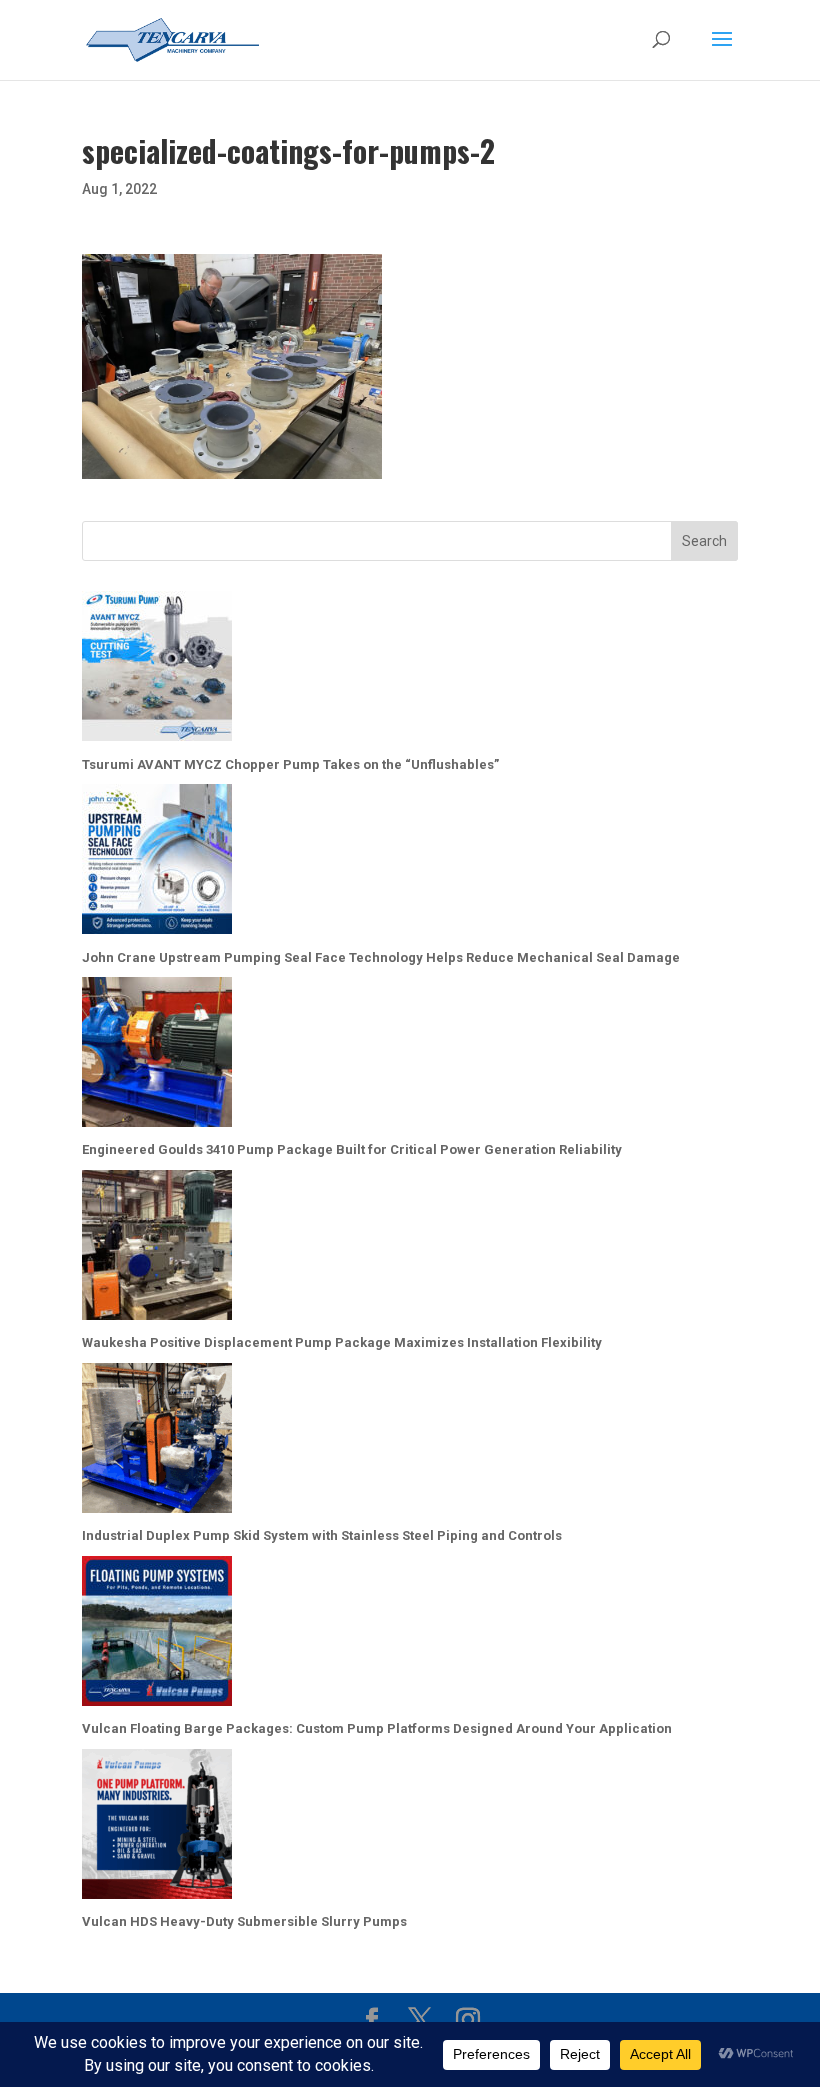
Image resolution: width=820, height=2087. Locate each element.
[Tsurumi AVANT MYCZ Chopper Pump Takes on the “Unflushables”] (157, 670)
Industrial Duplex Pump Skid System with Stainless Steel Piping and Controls (322, 1535)
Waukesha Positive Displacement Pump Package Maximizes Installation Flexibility (342, 1342)
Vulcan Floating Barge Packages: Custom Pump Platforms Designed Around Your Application (377, 1728)
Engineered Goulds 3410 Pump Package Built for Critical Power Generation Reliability (352, 1149)
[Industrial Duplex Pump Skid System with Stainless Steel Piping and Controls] (157, 1442)
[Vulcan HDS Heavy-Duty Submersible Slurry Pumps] (157, 1828)
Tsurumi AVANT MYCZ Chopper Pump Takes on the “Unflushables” (290, 764)
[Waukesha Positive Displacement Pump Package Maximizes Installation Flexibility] (157, 1249)
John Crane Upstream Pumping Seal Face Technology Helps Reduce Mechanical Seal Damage (381, 957)
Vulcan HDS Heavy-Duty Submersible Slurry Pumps (244, 1921)
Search (704, 541)
